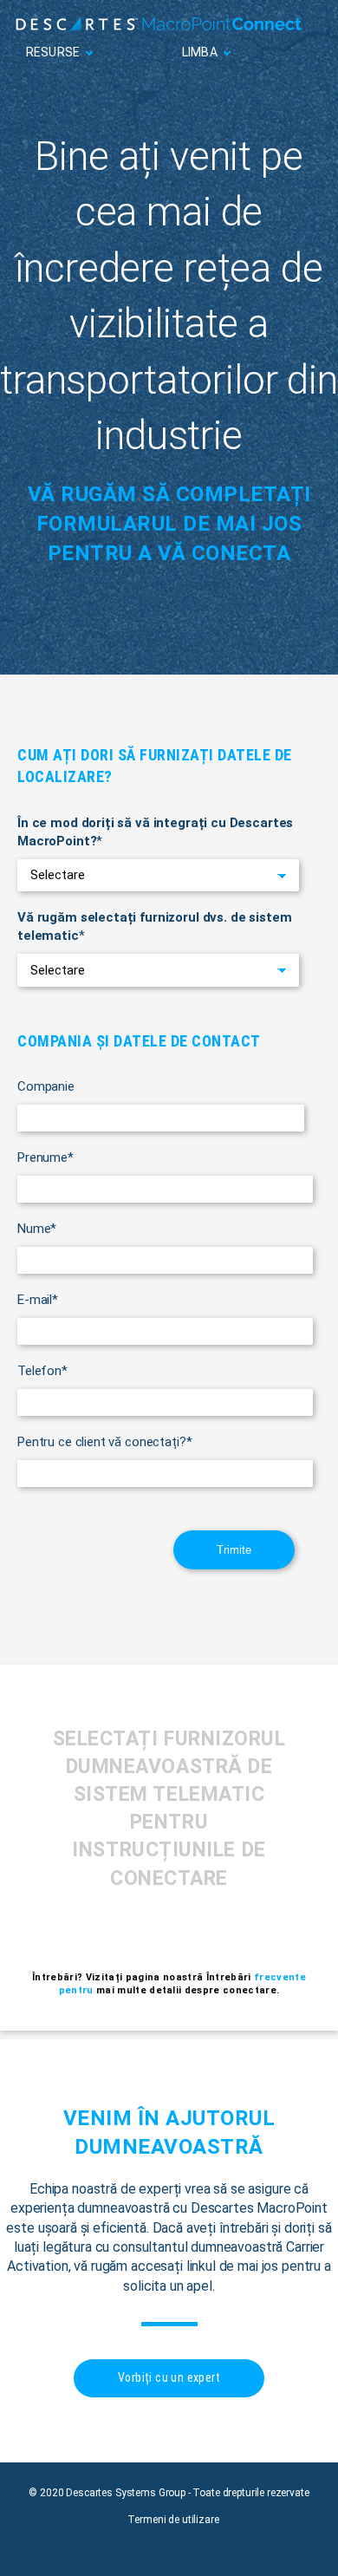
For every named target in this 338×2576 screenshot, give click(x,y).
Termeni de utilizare (173, 2520)
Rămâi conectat (270, 91)
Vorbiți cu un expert (169, 2377)
